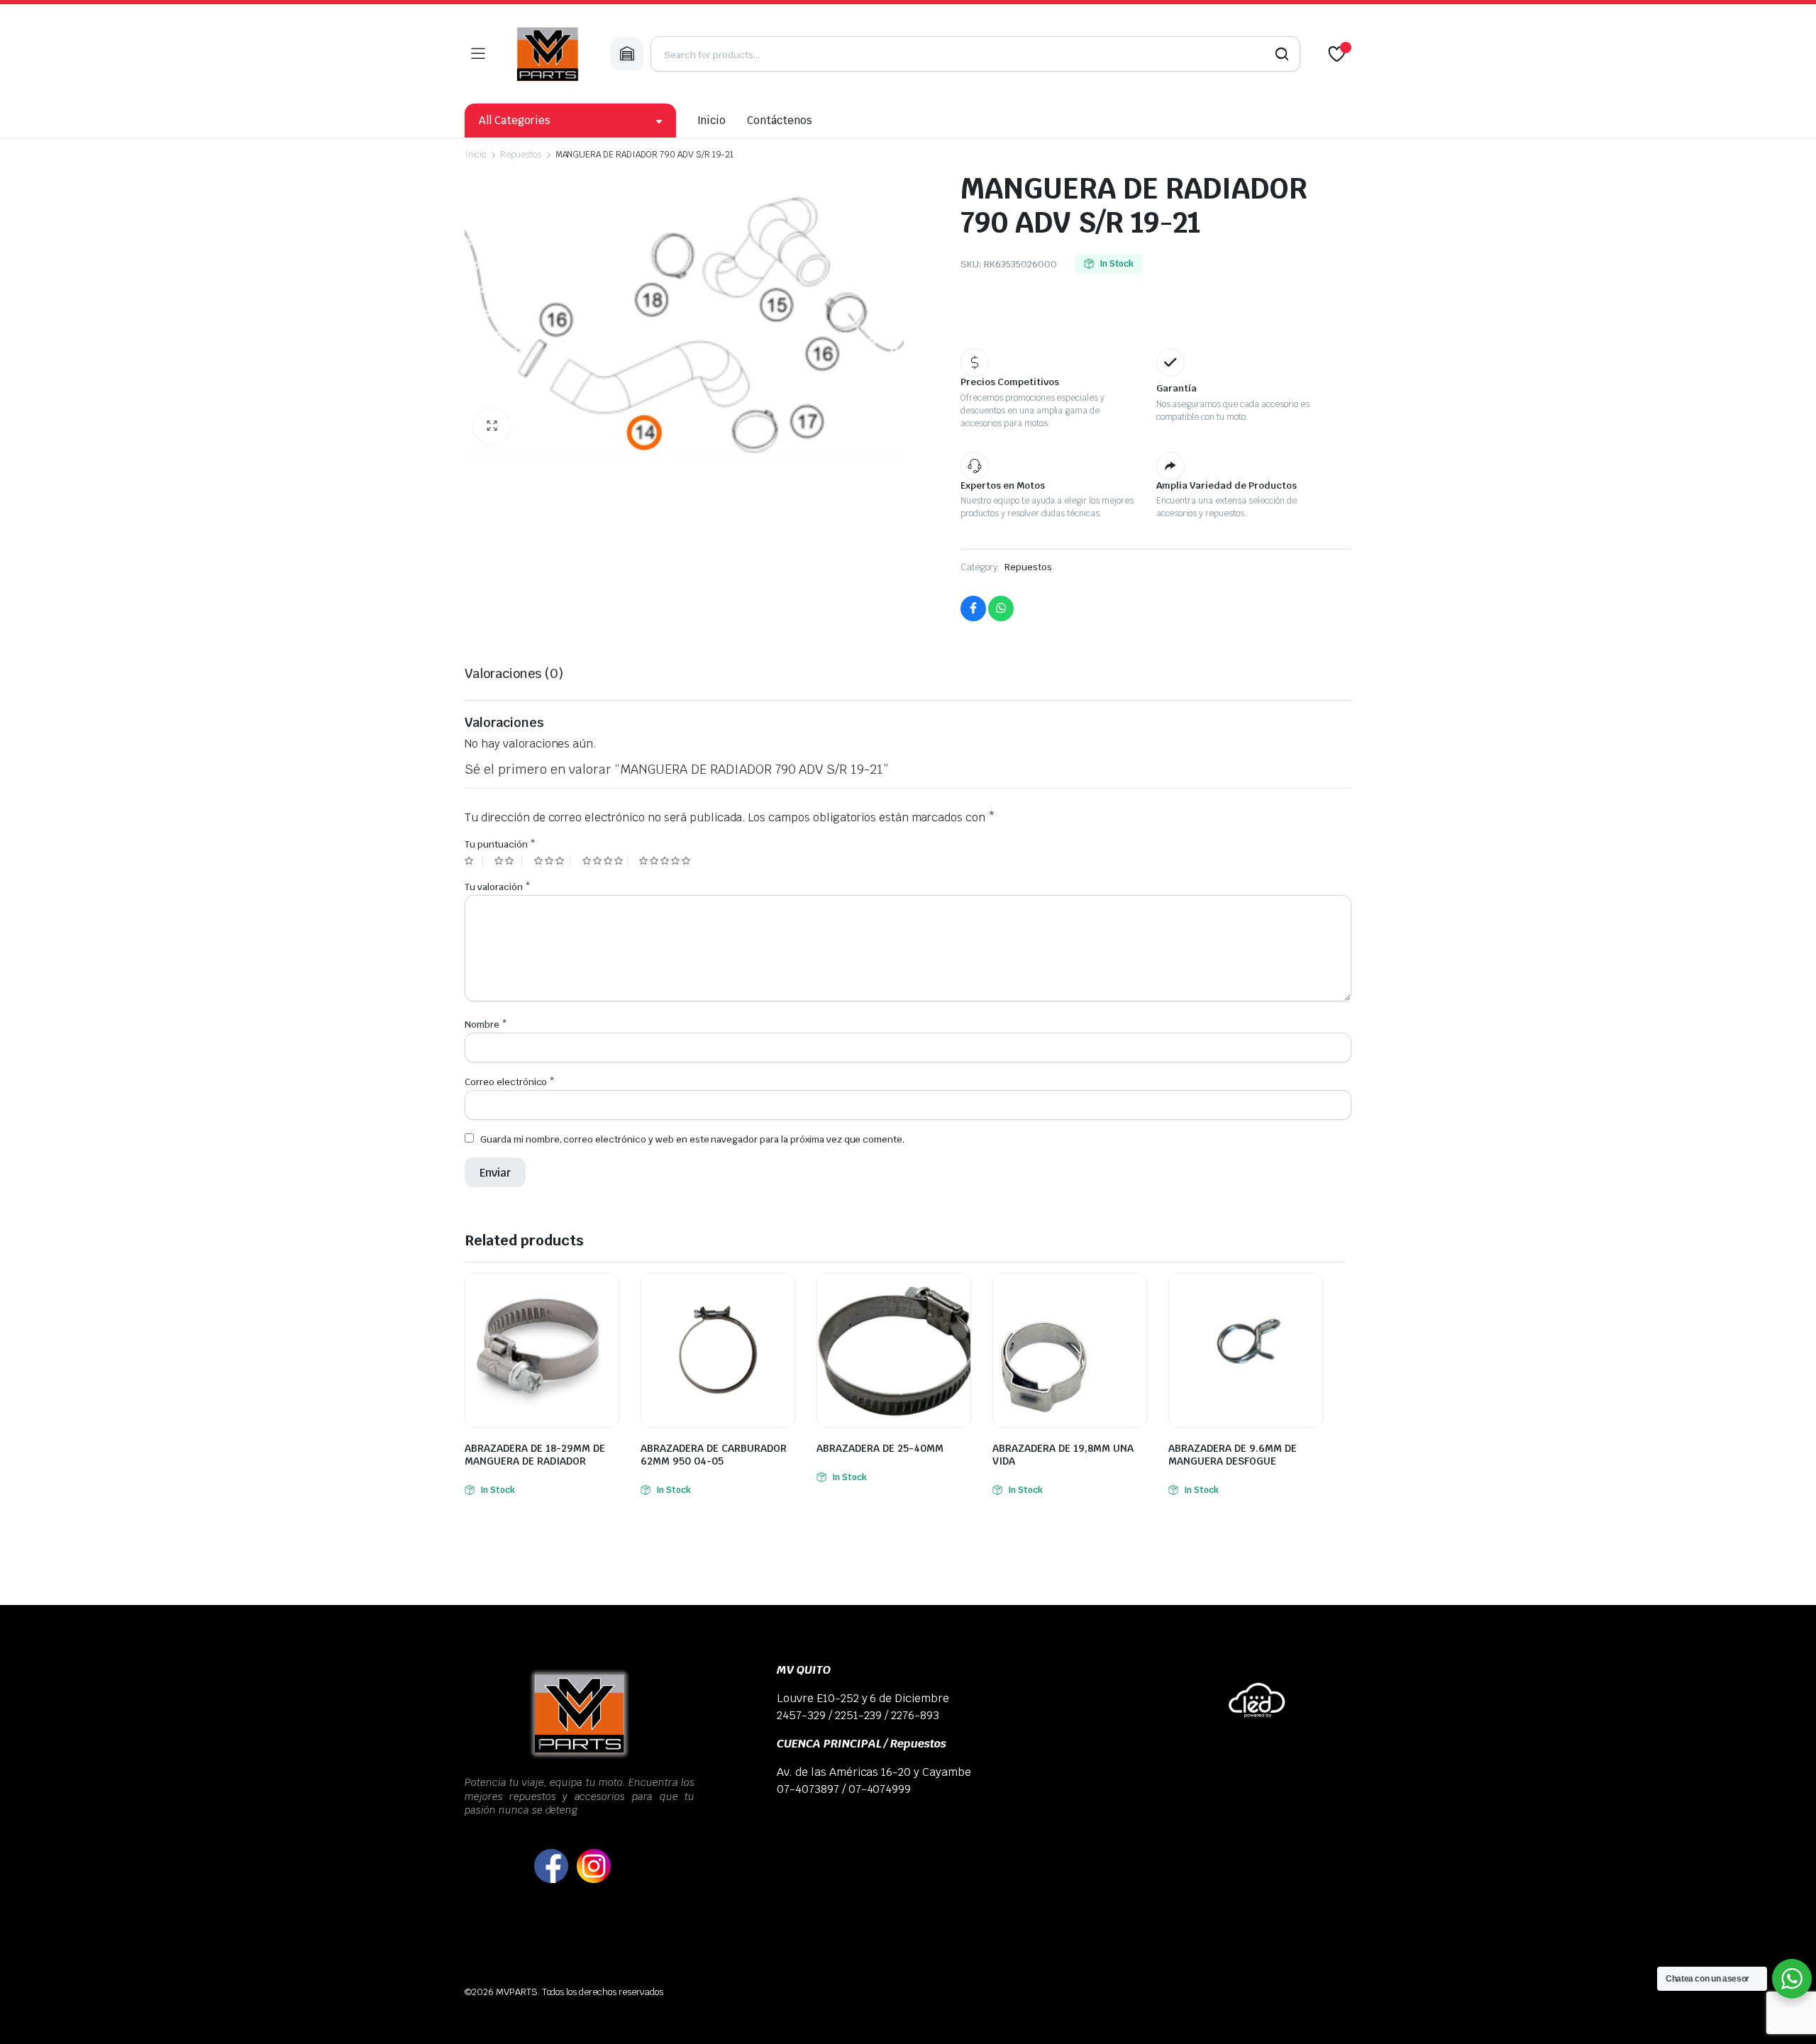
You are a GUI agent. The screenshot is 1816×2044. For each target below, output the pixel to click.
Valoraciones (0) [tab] (514, 673)
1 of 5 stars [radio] (474, 861)
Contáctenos (780, 120)
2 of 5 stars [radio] (508, 861)
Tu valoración (498, 887)
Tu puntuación (500, 844)
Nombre (486, 1024)
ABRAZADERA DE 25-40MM (880, 1448)
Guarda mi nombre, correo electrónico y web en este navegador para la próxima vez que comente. (692, 1139)
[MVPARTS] (548, 54)
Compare (607, 1293)
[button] (492, 426)
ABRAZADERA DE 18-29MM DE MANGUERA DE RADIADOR (535, 1455)
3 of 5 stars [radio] (552, 861)
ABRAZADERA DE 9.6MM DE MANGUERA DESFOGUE (1233, 1455)
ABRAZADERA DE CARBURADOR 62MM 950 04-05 (714, 1455)
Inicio (712, 120)
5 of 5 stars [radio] (666, 861)
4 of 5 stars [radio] (605, 861)
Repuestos (521, 155)
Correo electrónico (510, 1082)
